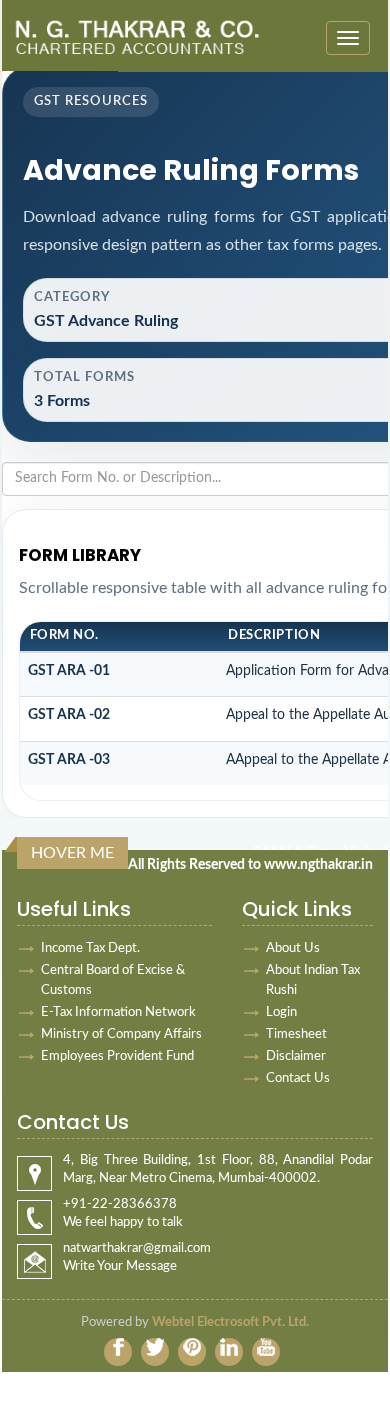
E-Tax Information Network (118, 1012)
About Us (293, 948)
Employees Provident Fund (117, 1056)
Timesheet (296, 1034)
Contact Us (298, 1078)
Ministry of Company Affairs (121, 1034)
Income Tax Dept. (90, 948)
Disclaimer (296, 1056)
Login (281, 1012)
